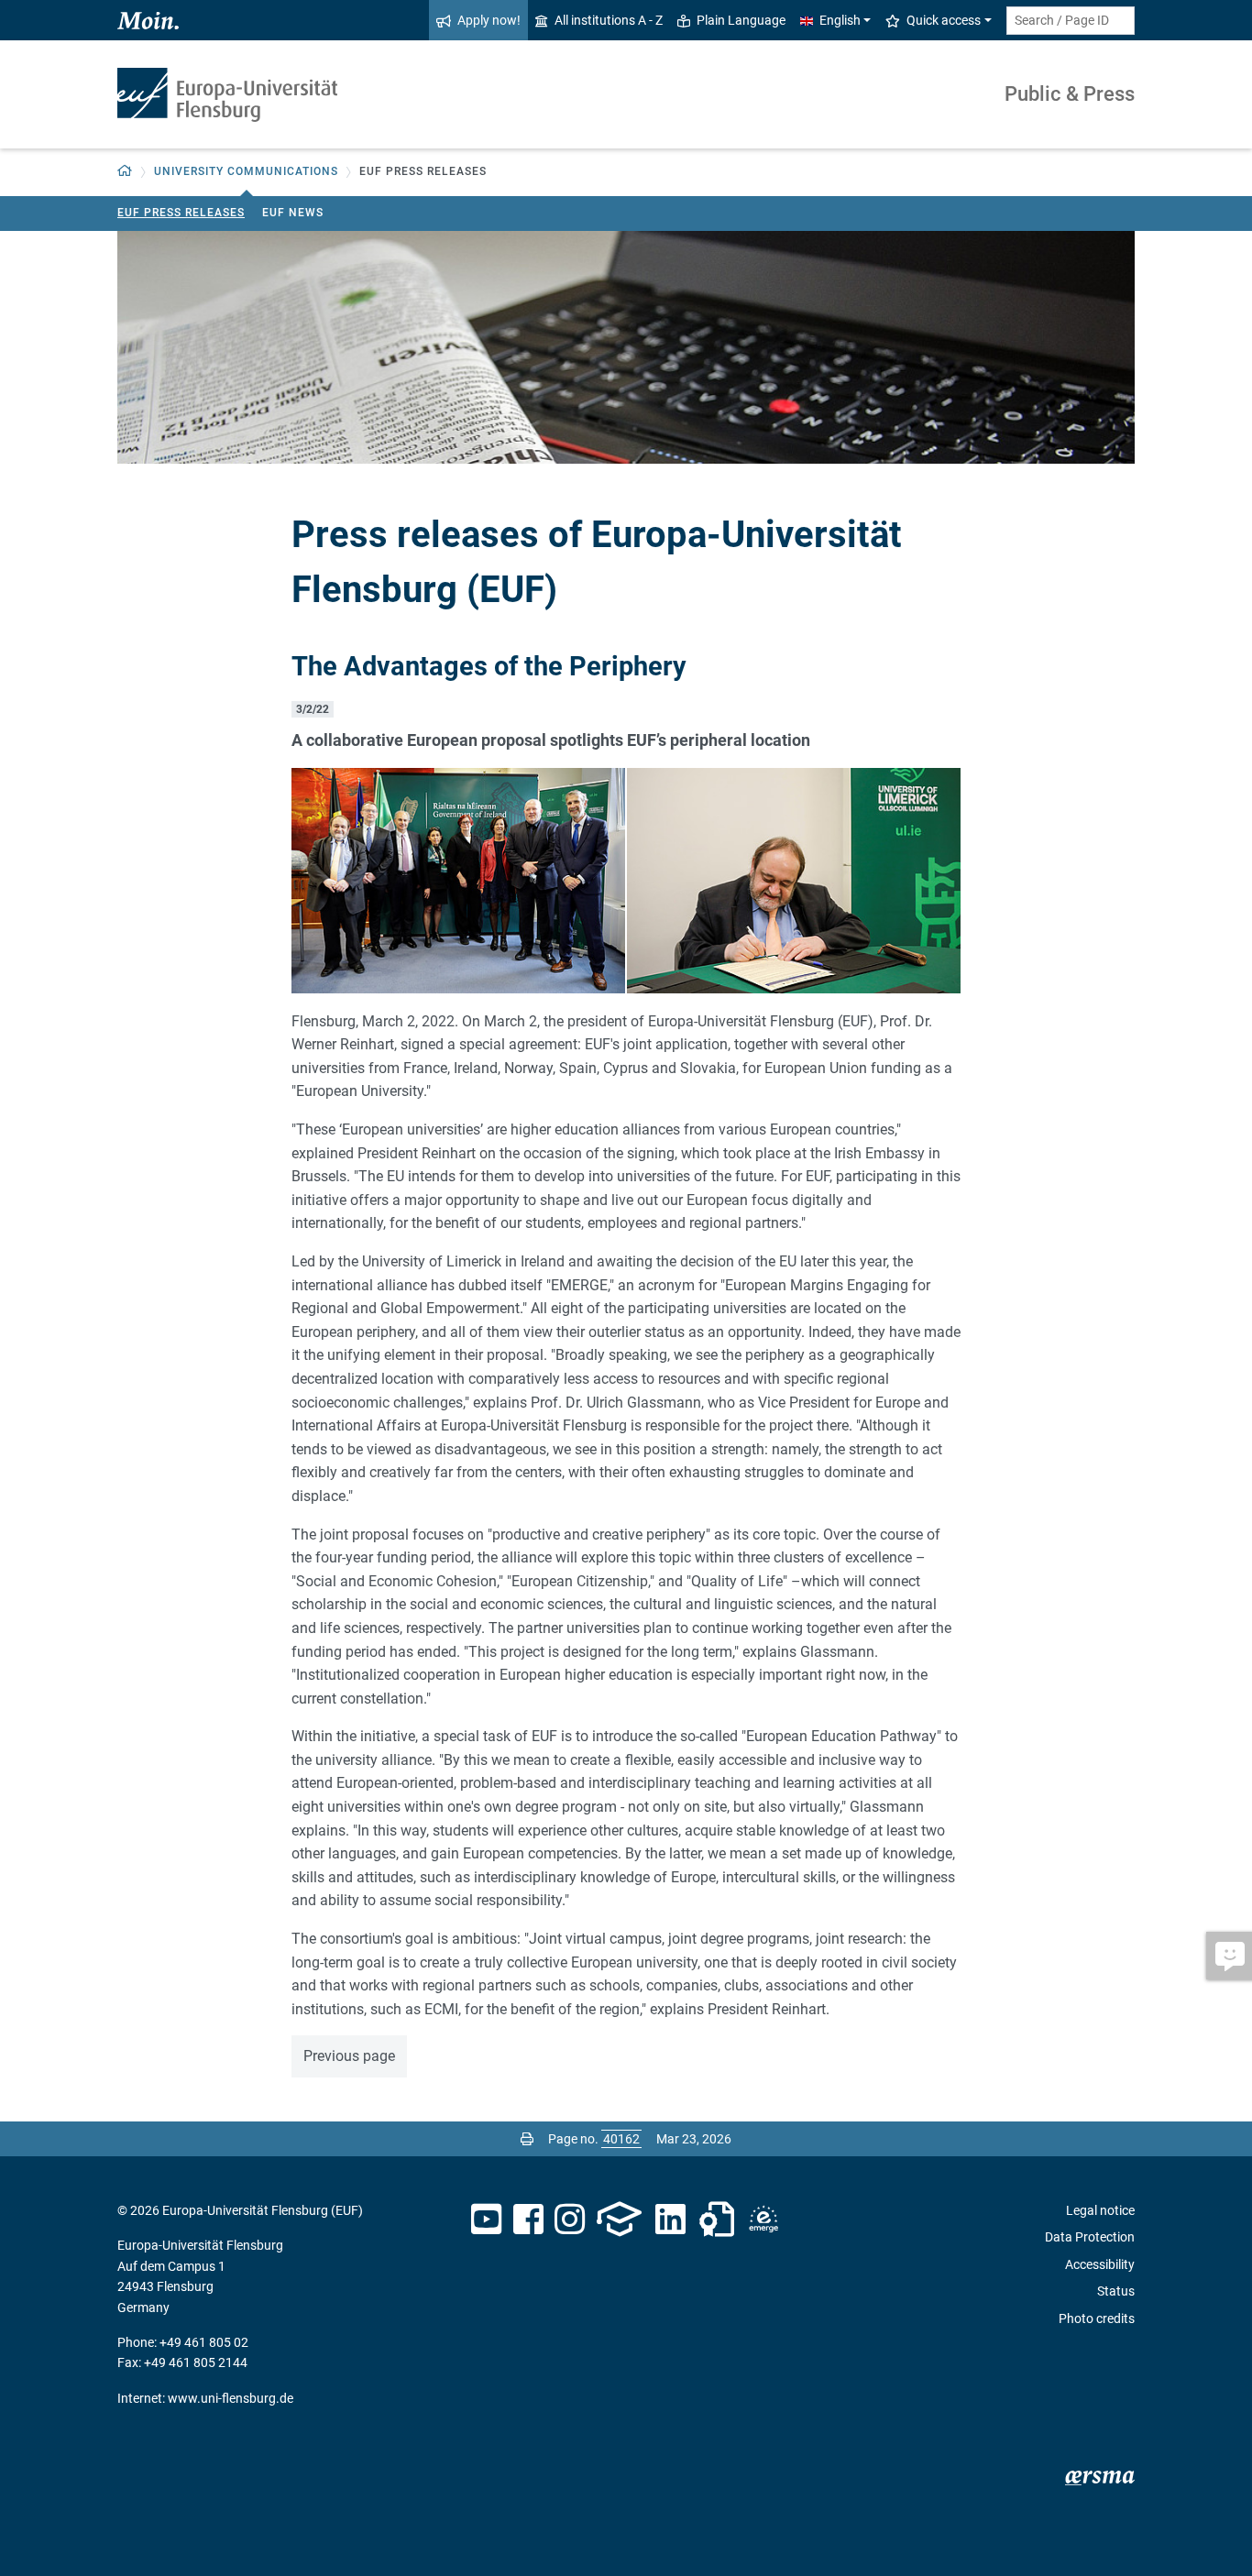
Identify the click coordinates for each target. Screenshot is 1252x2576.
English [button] (840, 20)
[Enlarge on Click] (458, 878)
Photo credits (1097, 2318)
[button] (125, 172)
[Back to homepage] (227, 95)
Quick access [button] (944, 20)
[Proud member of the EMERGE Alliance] (763, 2220)
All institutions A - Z (609, 20)
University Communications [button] (246, 171)
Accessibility (1100, 2264)
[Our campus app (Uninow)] (619, 2220)
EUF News (293, 213)
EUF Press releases (181, 213)
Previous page (349, 2056)
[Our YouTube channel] (486, 2220)
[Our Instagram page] (570, 2220)
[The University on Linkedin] (671, 2220)
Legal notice (1100, 2210)
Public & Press (1070, 94)
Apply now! (489, 20)
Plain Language (741, 20)
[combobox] (1071, 21)
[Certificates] (717, 2220)
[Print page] (527, 2139)
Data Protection (1090, 2237)
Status (1116, 2291)
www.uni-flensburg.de (231, 2398)
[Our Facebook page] (528, 2220)
